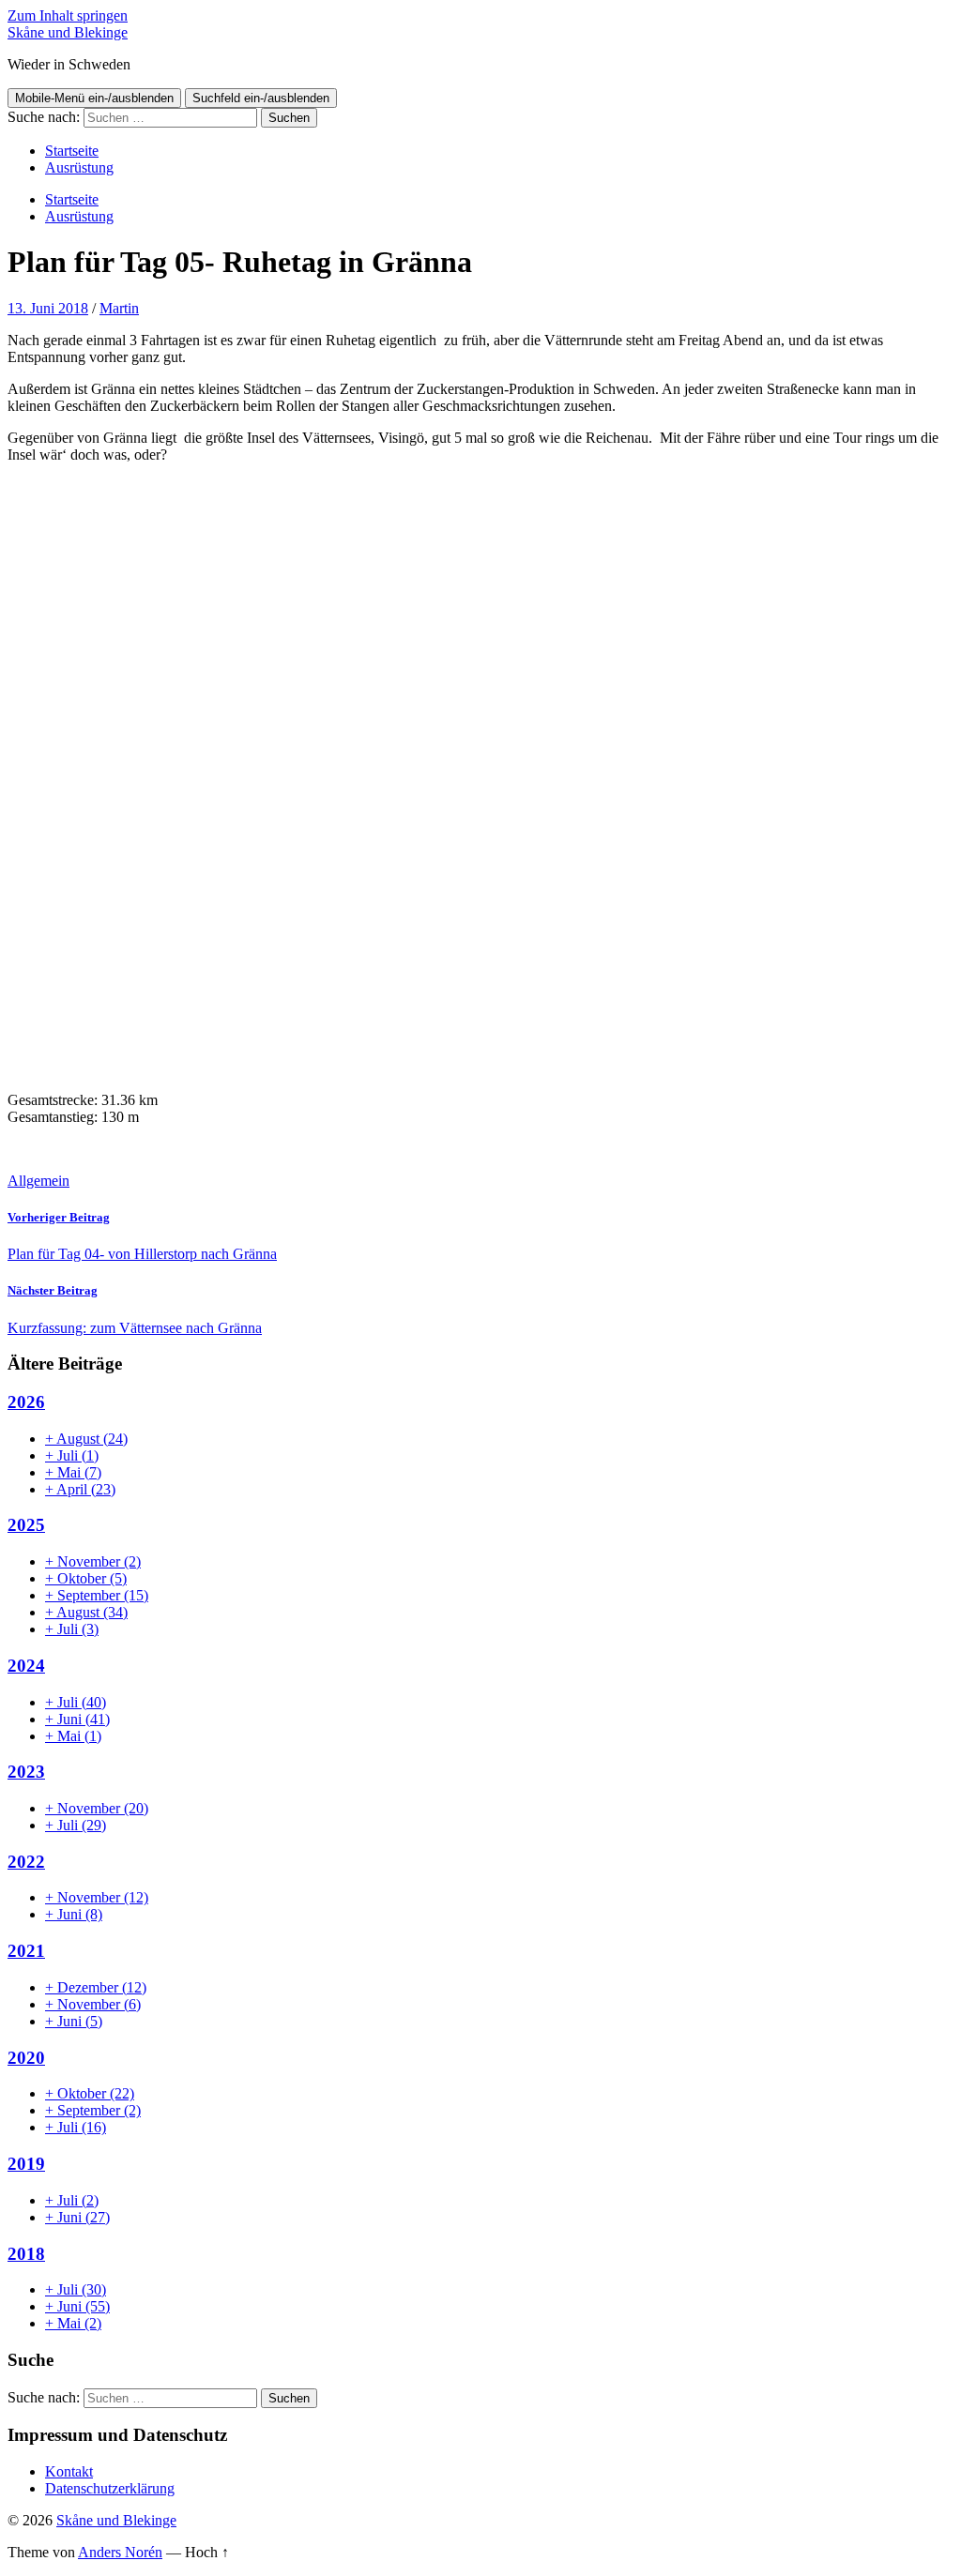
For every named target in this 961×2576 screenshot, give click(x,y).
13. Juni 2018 (48, 308)
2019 (26, 2164)
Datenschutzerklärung (110, 2488)
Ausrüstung (79, 167)
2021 (26, 1951)
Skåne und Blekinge (68, 32)
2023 (26, 1772)
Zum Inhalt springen (68, 15)
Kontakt (69, 2471)
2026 (26, 1402)
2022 (26, 1862)
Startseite (72, 151)
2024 (26, 1666)
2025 (26, 1525)
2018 (26, 2254)
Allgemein (38, 1181)
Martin (119, 308)
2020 (26, 2058)
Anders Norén (120, 2552)
